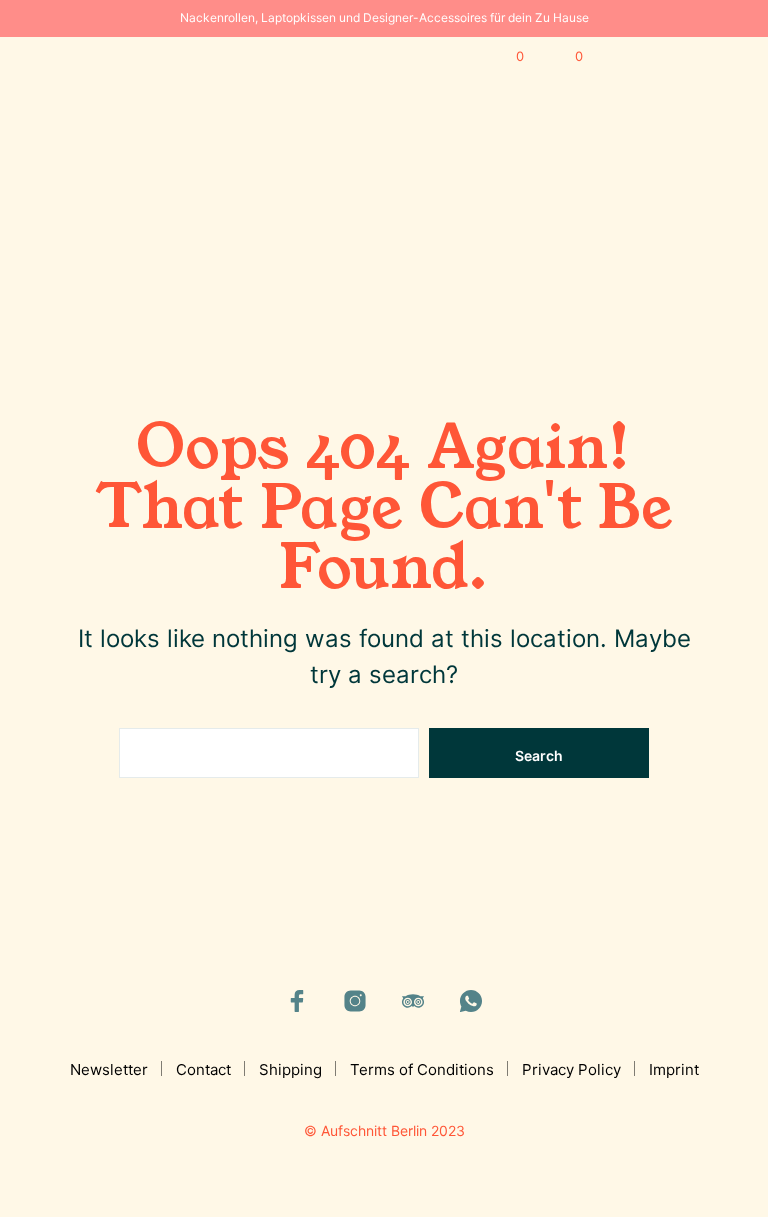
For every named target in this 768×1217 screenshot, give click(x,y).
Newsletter (109, 1069)
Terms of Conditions (422, 1069)
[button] (506, 57)
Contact (203, 1069)
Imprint (674, 1069)
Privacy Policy (571, 1069)
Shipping (290, 1069)
